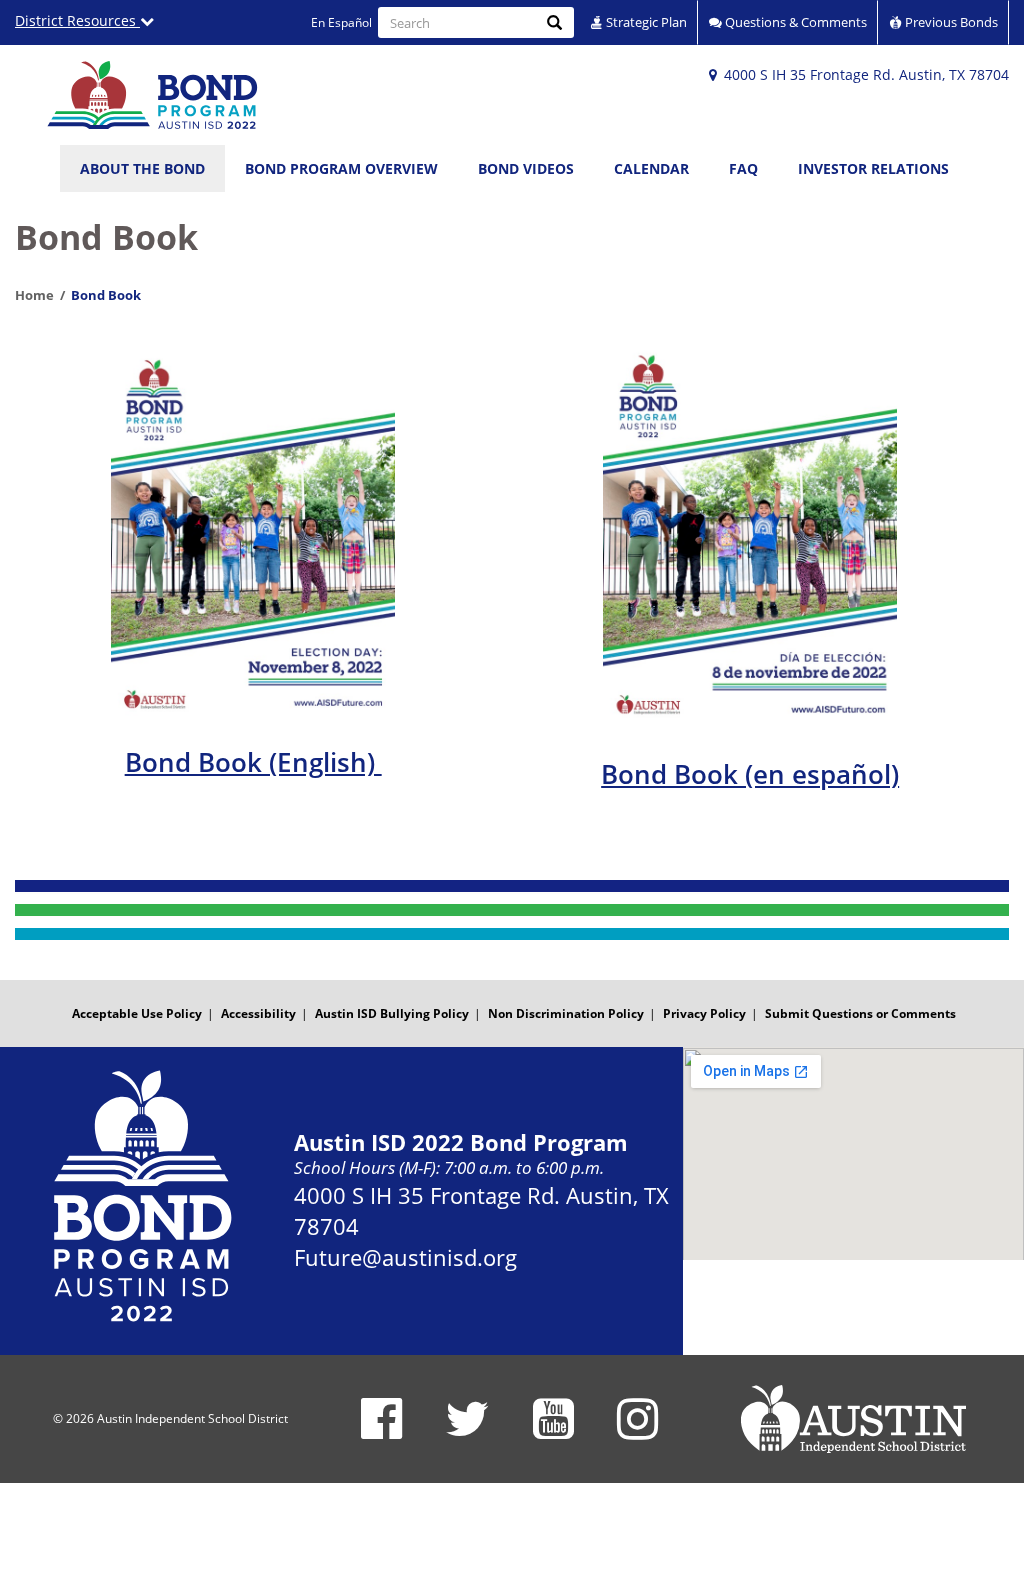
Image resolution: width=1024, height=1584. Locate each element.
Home (34, 295)
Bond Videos (526, 168)
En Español (341, 22)
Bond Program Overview (341, 168)
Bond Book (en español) (750, 774)
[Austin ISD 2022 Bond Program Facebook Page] (381, 1431)
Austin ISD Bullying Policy (392, 1013)
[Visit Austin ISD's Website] (853, 1419)
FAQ (743, 168)
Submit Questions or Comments (860, 1013)
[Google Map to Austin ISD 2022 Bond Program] (853, 1153)
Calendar (651, 168)
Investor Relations (873, 168)
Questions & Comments (794, 22)
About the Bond (142, 168)
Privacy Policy (704, 1013)
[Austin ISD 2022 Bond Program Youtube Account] (553, 1431)
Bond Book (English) (253, 762)
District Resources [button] (77, 20)
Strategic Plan (645, 22)
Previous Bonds (950, 22)
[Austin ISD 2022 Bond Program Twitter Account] (467, 1431)
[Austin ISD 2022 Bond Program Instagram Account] (637, 1431)
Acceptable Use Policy (137, 1013)
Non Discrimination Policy (566, 1013)
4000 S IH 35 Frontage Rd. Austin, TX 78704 (864, 74)
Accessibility (258, 1013)
